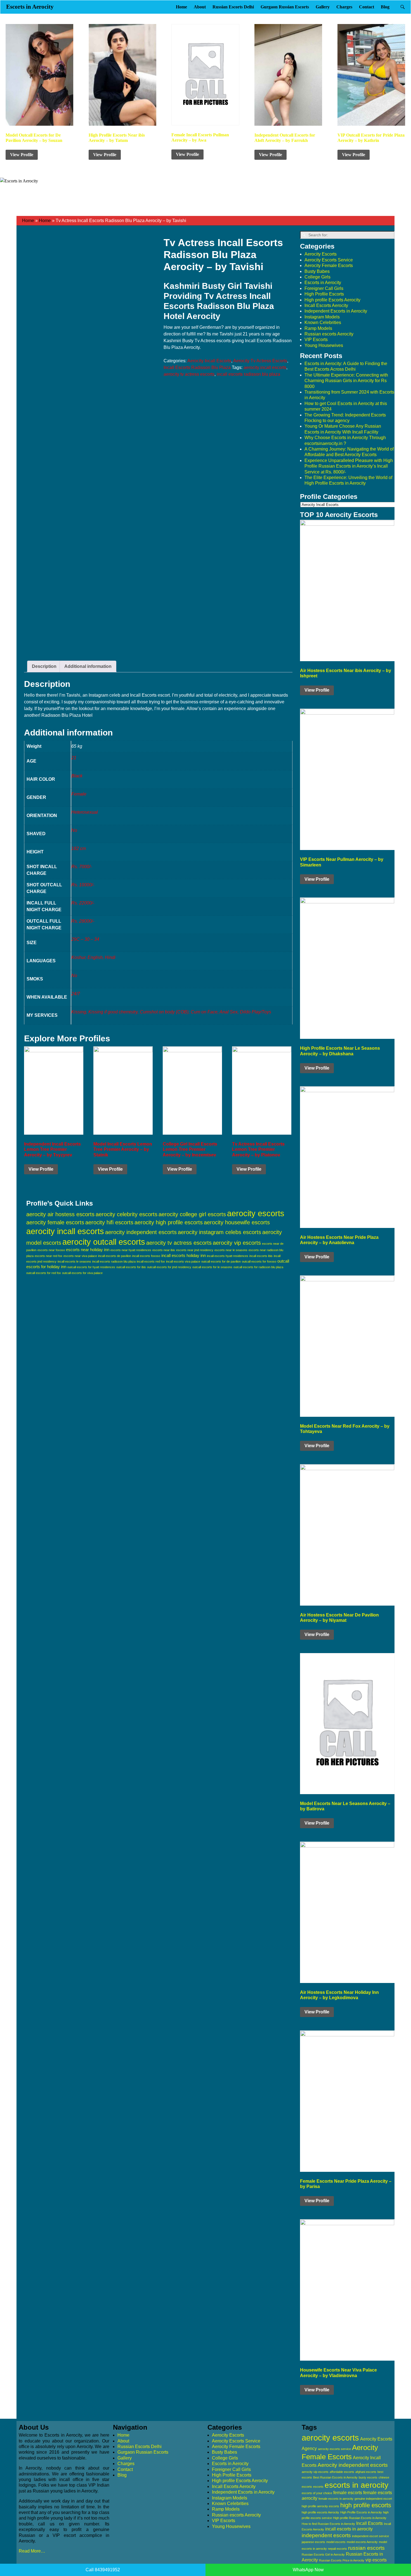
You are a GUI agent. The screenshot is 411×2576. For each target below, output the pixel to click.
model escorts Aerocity (362, 2542)
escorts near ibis (164, 1250)
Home (181, 7)
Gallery (323, 7)
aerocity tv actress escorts (189, 374)
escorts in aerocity (356, 2485)
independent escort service (370, 2536)
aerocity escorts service (334, 2449)
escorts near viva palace (80, 1256)
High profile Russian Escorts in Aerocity (360, 2518)
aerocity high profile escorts (169, 1222)
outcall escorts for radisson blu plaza (258, 1267)
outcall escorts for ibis (131, 1267)
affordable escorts (342, 2472)
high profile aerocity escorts (320, 2506)
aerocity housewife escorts (237, 1222)
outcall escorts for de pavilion (221, 1261)
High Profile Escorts (324, 294)
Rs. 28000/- (83, 921)
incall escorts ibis (261, 1256)
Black (77, 776)
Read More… (32, 2551)
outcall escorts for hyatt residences (91, 1267)
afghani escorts (366, 2472)
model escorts (336, 2542)
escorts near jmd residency (195, 1250)
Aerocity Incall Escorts (209, 361)
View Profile (22, 155)
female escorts (348, 2493)
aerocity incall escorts (265, 367)
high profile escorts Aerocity (320, 2512)
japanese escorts (313, 2542)
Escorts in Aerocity (30, 7)
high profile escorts (366, 2505)
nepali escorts (337, 2549)
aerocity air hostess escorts (60, 1214)
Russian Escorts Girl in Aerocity (323, 2554)
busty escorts (368, 2477)
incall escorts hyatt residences (228, 1256)
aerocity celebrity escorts (127, 1214)
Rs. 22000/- (83, 903)
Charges (344, 7)
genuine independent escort (373, 2499)
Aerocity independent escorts (353, 2465)
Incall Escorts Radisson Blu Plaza (197, 367)
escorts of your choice (317, 2493)
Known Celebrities (323, 322)
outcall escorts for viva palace (82, 1273)
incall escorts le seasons (74, 1261)
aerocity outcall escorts (104, 1242)
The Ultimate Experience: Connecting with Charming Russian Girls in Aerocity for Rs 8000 (346, 381)
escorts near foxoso (51, 1250)
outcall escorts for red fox (44, 1273)
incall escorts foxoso (146, 1256)
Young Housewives (324, 345)
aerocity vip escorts (237, 1243)
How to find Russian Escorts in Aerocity (328, 2524)
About (200, 7)
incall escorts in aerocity (349, 2529)
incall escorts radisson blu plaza (248, 374)
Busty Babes (317, 271)
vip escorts (376, 2560)
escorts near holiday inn (88, 1250)
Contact (367, 7)
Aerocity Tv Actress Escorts (260, 361)
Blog (385, 7)
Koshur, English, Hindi (93, 957)
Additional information (88, 666)
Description (44, 666)
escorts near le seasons (231, 1250)
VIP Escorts (316, 340)
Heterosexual (85, 812)
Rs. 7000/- (82, 867)
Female (79, 794)
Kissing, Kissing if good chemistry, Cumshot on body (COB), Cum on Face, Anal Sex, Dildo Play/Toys (171, 1012)
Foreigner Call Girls (324, 288)
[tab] (44, 666)
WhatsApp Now (308, 2570)
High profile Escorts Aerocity (332, 300)
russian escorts (366, 2548)
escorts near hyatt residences (131, 1250)
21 (74, 758)
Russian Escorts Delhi (233, 7)
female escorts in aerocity (336, 2499)
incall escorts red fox (151, 1261)
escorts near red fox (49, 1256)
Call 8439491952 (103, 2570)
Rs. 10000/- (83, 885)
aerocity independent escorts (141, 1232)
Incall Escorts (369, 2523)
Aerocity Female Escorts (329, 266)
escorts (318, 2487)
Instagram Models (322, 317)
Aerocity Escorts (321, 254)
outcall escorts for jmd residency (169, 1267)
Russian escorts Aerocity (329, 334)
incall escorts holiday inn (184, 1255)
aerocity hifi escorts (109, 1222)
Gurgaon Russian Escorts (285, 7)
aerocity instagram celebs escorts (219, 1232)
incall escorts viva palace (183, 1261)
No (74, 830)
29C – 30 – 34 (85, 939)
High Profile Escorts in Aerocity (361, 2512)
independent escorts (326, 2535)
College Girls (317, 277)
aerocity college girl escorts (192, 1214)
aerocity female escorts (55, 1222)
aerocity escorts (256, 1213)
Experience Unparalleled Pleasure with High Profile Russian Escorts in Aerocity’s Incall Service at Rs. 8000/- (349, 466)
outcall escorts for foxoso (259, 1261)
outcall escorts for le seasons (212, 1267)
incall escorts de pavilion (115, 1256)
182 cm (79, 848)
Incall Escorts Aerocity (326, 305)
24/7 (76, 994)
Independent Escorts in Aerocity (336, 311)
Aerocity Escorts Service (329, 260)
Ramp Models (318, 328)
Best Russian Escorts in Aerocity (335, 2477)
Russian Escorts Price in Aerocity (342, 2560)
